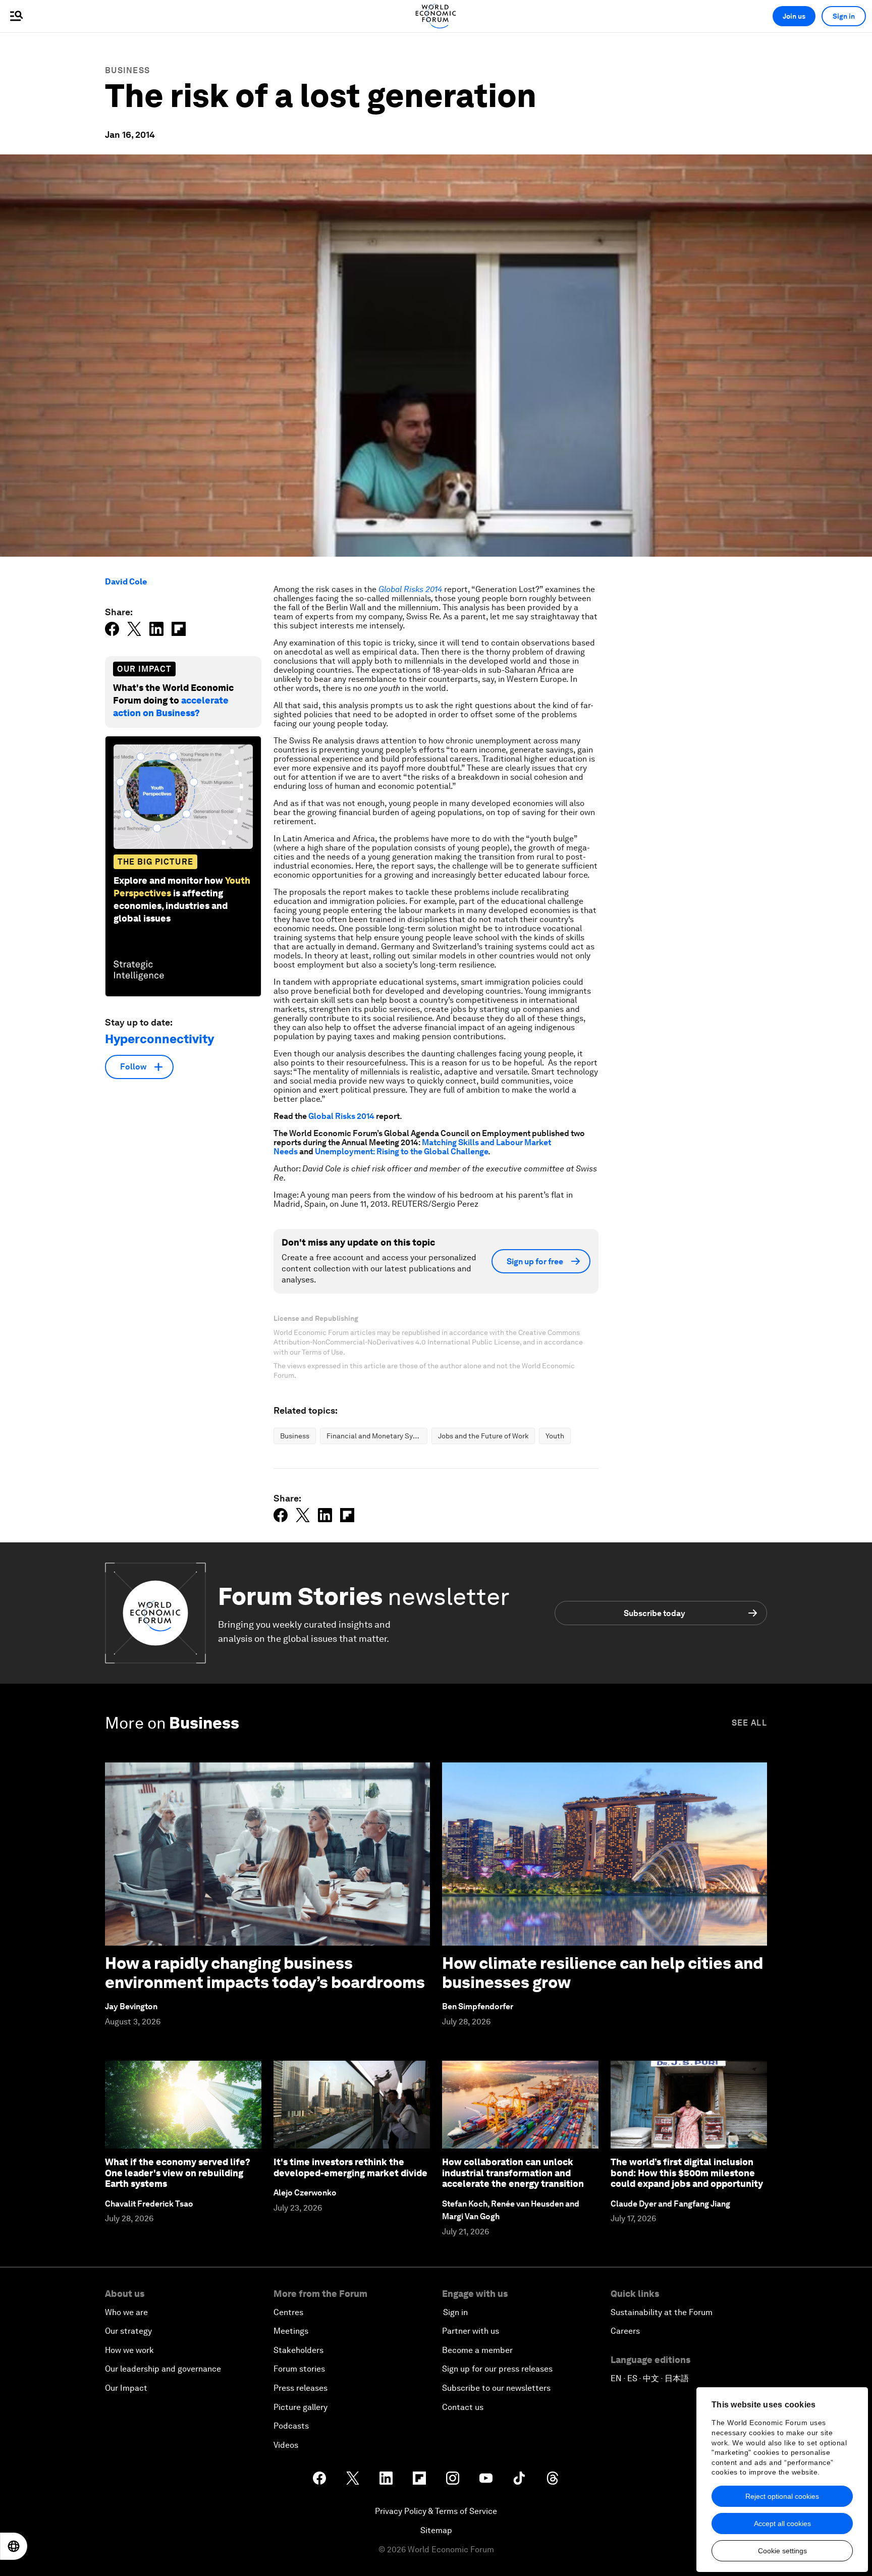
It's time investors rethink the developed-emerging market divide (350, 2167)
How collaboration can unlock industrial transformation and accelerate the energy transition (513, 2173)
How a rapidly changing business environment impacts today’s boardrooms (265, 1973)
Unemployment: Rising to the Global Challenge (401, 1151)
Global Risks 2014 (341, 1116)
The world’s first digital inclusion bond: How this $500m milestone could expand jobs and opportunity (687, 2173)
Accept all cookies (782, 2524)
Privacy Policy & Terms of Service (436, 2511)
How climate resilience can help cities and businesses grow (603, 1973)
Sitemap (436, 2530)
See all (749, 1723)
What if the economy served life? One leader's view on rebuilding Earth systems (178, 2173)
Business (127, 70)
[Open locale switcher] (14, 2546)
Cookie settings (782, 2551)
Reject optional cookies (782, 2496)
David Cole (126, 582)
